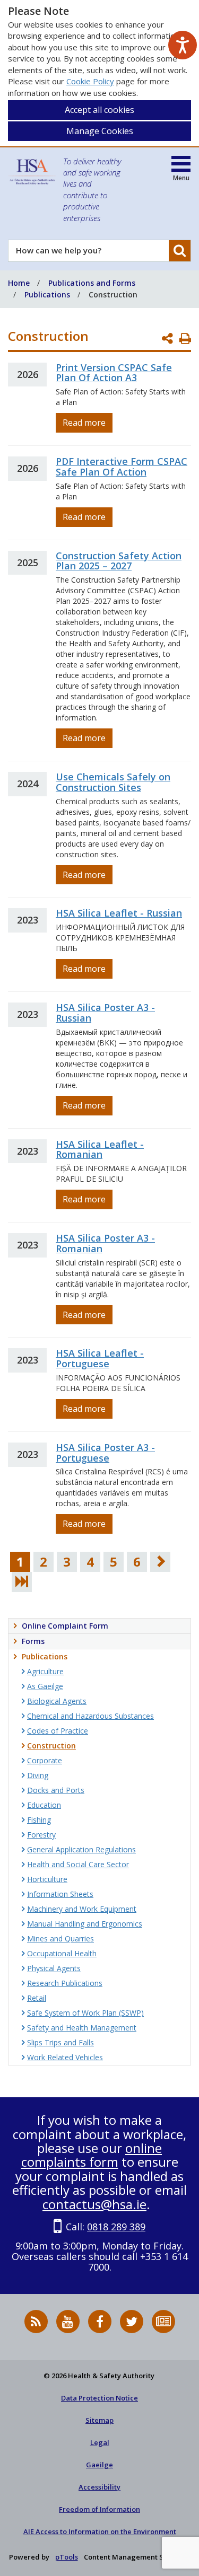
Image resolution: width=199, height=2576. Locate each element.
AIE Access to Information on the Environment (100, 2531)
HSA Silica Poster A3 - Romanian (105, 1243)
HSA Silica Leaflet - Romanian (100, 1149)
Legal (100, 2442)
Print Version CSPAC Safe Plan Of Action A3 (114, 373)
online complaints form (92, 2155)
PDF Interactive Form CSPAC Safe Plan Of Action (122, 467)
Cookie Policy (90, 81)
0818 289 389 (116, 2227)
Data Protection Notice (99, 2398)
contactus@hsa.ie (94, 2204)
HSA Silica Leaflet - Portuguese (100, 1358)
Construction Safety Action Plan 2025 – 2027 (119, 561)
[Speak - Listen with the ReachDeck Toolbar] (183, 45)
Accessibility (99, 2487)
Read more (84, 423)
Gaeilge (99, 2465)
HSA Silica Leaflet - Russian (119, 913)
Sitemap (99, 2420)
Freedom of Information (99, 2509)
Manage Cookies (100, 131)
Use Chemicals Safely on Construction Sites (113, 782)
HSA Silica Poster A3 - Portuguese (105, 1453)
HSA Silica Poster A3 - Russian (105, 1013)
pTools (67, 2557)
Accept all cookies (99, 110)
